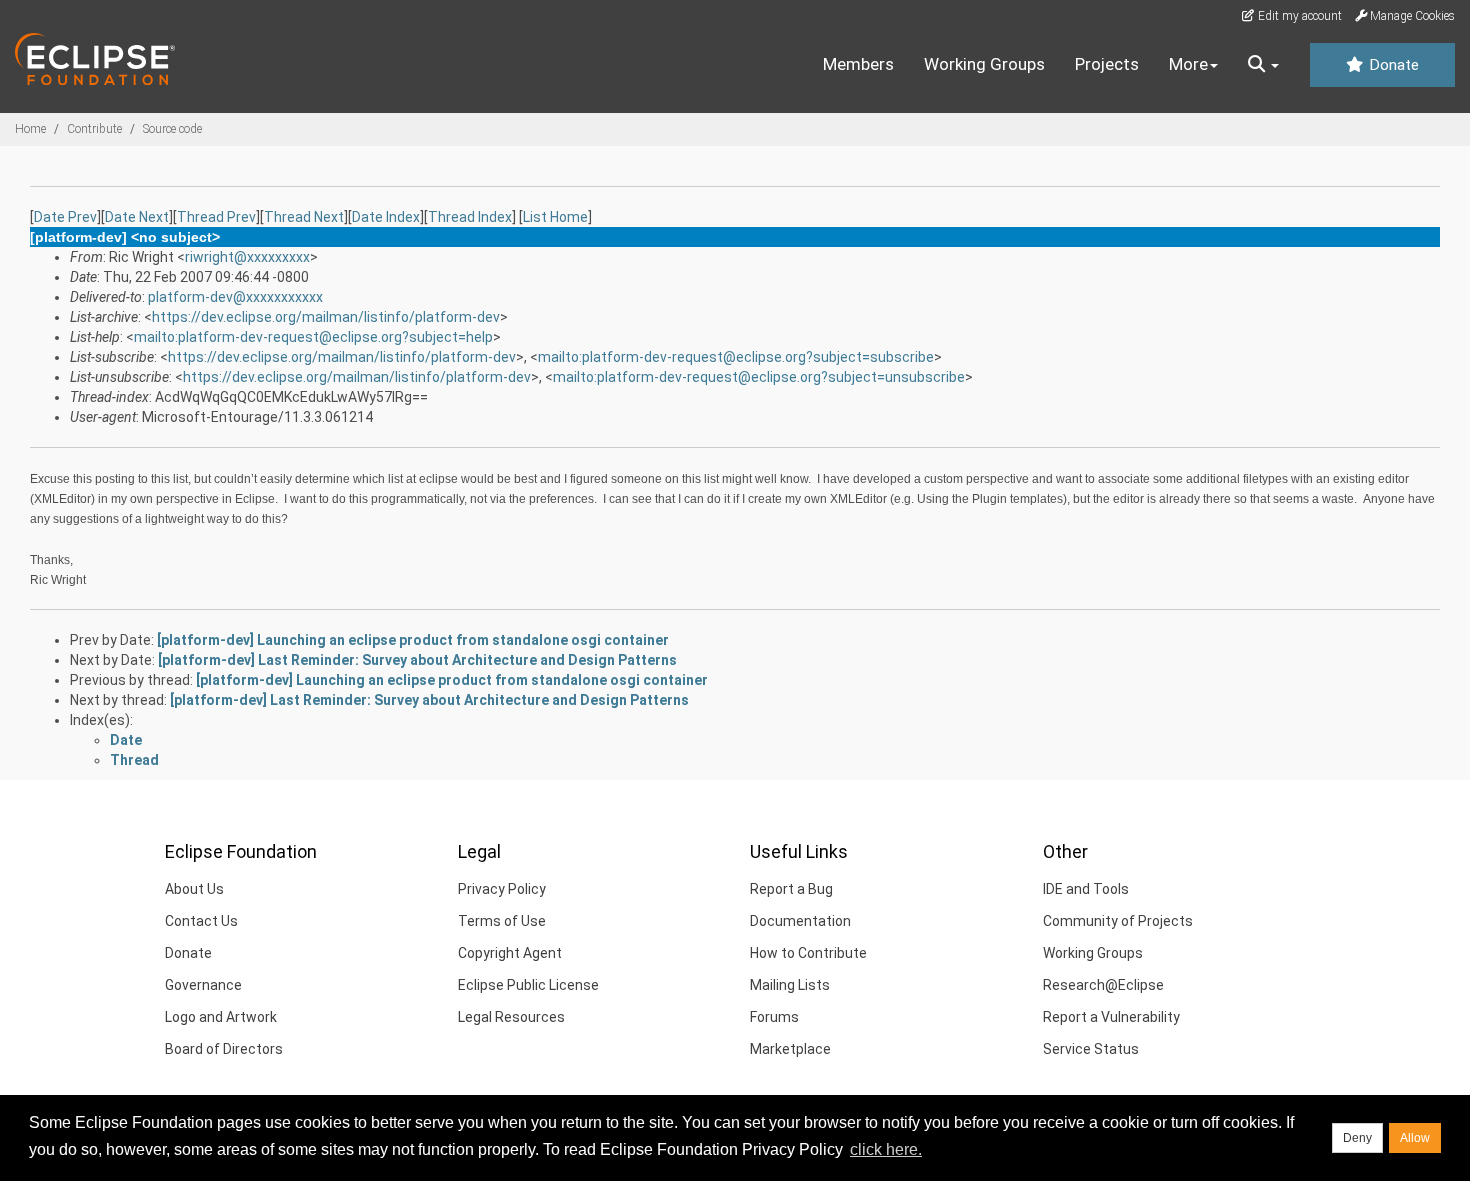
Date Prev (65, 217)
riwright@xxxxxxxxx (247, 257)
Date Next (137, 217)
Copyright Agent (510, 953)
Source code (172, 129)
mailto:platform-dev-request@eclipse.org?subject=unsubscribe (759, 377)
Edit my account (1298, 16)
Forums (774, 1017)
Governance (203, 985)
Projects (1107, 64)
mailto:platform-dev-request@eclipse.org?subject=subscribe (736, 357)
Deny (1357, 1138)
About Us (194, 889)
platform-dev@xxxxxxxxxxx (235, 297)
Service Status (1091, 1049)
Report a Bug (791, 889)
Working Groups (984, 64)
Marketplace (790, 1049)
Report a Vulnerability (1111, 1017)
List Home (555, 217)
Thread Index (470, 217)
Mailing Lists (790, 985)
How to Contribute (808, 953)
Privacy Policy (502, 889)
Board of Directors (224, 1049)
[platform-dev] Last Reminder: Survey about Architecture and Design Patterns (417, 660)
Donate (1392, 65)
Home (30, 129)
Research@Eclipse (1103, 985)
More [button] (1188, 64)
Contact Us (201, 921)
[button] (1263, 65)
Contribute (94, 129)
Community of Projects (1118, 921)
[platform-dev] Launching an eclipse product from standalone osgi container (413, 640)
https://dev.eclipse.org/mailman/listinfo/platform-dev (326, 317)
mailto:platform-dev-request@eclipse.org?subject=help (313, 337)
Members (858, 64)
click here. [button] (886, 1149)
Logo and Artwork (221, 1017)
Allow (1415, 1138)
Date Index (386, 217)
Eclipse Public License (528, 985)
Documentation (800, 921)
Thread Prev (216, 217)
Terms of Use (502, 921)
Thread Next (304, 217)
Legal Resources (511, 1017)
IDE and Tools (1086, 889)
